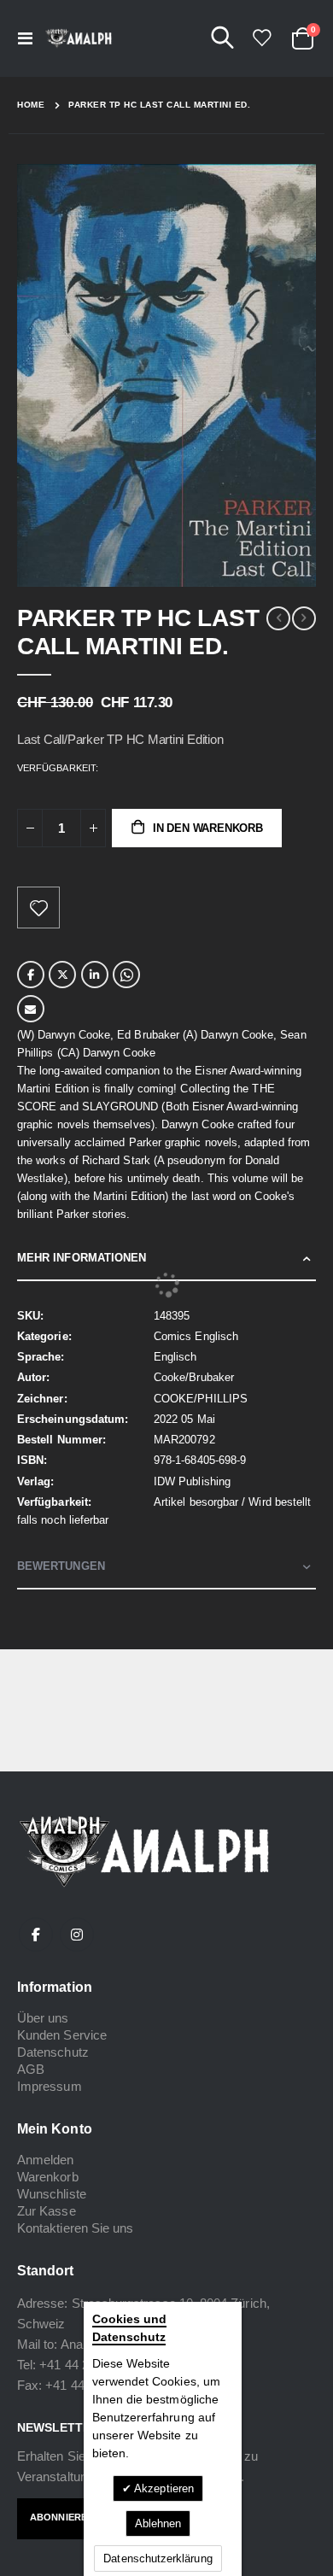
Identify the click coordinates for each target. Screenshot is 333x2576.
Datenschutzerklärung (158, 2558)
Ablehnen (158, 2523)
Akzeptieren (163, 2488)
